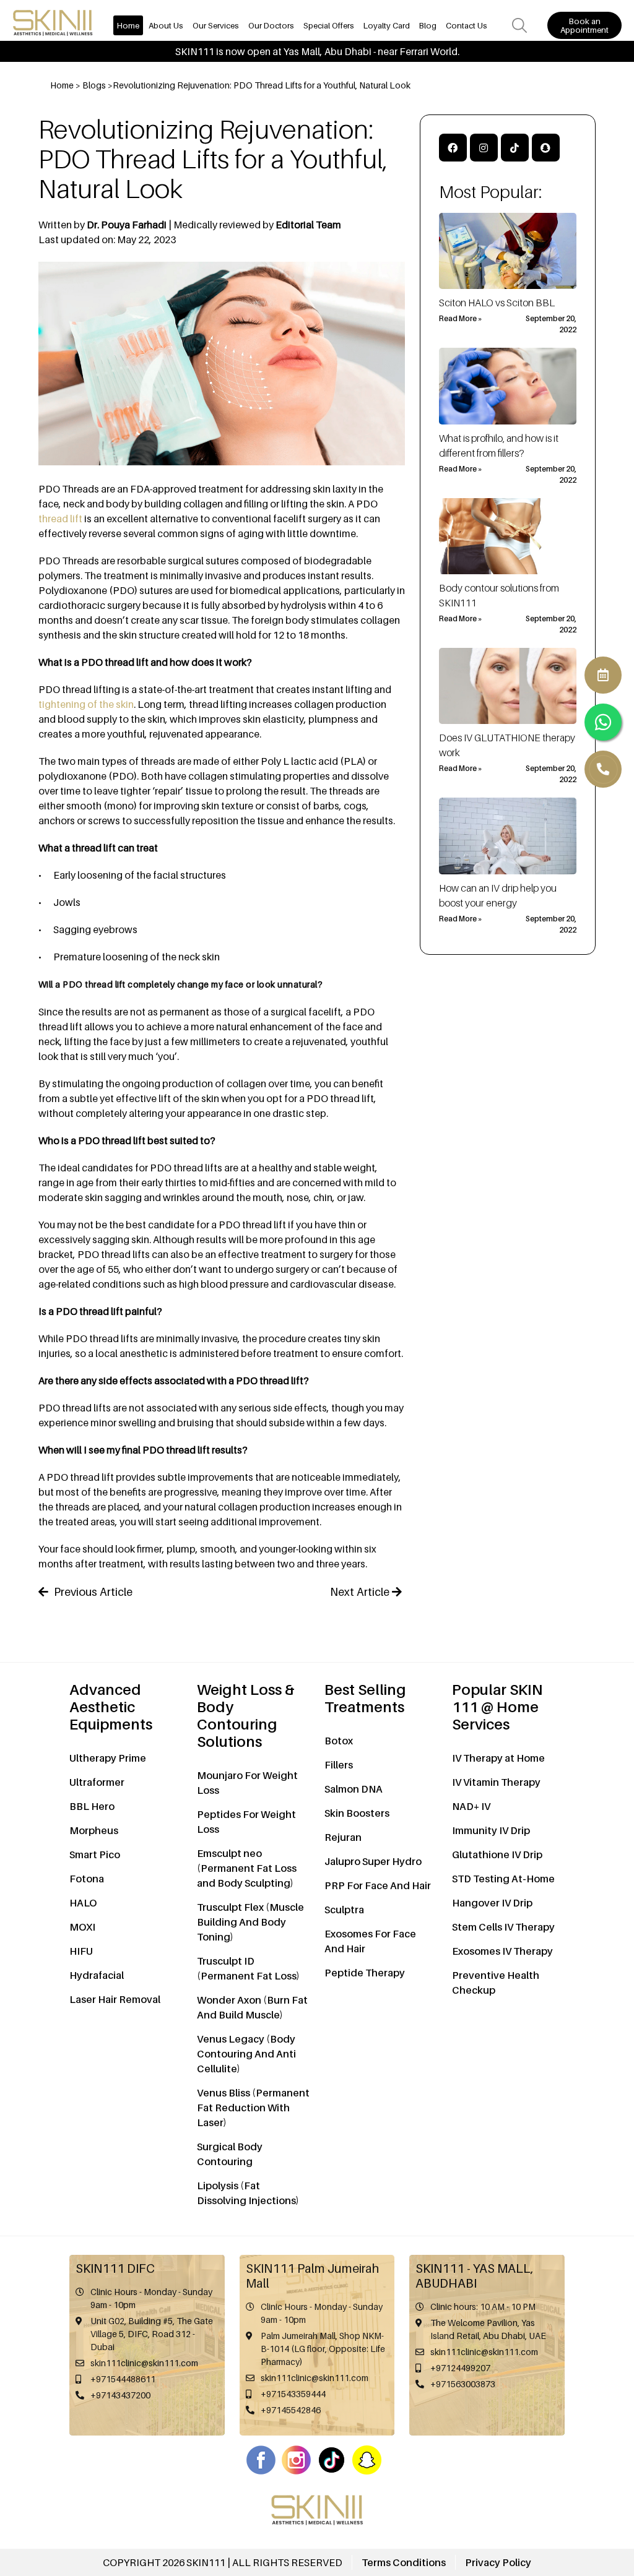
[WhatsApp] (603, 769)
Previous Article (92, 1592)
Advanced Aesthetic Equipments (111, 1707)
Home (128, 25)
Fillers (339, 1765)
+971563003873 (463, 2384)
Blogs (94, 85)
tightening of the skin (86, 704)
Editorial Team (308, 225)
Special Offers (329, 25)
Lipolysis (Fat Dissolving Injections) (248, 2193)
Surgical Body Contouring (230, 2154)
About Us (166, 25)
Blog (428, 25)
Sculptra (344, 1910)
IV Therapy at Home (498, 1758)
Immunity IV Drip (491, 1830)
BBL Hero (92, 1806)
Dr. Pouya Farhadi (128, 225)
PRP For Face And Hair (378, 1885)
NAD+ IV (471, 1806)
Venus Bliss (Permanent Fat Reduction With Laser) (253, 2108)
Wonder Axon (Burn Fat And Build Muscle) (252, 2007)
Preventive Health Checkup (496, 1983)
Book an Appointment (584, 25)
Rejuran (343, 1837)
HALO (83, 1903)
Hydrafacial (97, 1975)
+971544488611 (123, 2379)
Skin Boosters (357, 1813)
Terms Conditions (404, 2562)
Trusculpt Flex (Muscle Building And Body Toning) (250, 1922)
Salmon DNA (354, 1789)
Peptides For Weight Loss (246, 1822)
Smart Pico (95, 1854)
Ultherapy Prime (108, 1758)
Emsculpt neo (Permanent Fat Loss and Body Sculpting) (247, 1868)
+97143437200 (120, 2395)
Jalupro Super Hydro (373, 1861)
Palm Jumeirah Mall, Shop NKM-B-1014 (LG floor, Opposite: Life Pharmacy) (323, 2349)
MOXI (82, 1927)
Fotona (87, 1879)
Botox (339, 1741)
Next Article (361, 1592)
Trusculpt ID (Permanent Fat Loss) (248, 1968)
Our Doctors (271, 25)
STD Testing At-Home (503, 1879)
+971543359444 (293, 2394)
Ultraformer (97, 1782)
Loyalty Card (387, 25)
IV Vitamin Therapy (496, 1782)
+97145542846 (291, 2410)
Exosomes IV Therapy (502, 1951)
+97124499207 (460, 2368)
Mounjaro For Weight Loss (247, 1783)
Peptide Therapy (365, 1973)
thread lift (60, 519)
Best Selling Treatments (365, 1698)
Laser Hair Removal (115, 1999)
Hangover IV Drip (492, 1903)
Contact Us (467, 25)
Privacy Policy (498, 2562)
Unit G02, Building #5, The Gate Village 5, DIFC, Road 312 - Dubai (152, 2334)
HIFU (81, 1951)
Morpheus (94, 1830)
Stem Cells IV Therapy (503, 1927)
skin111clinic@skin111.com (144, 2363)
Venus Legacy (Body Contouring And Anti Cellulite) (246, 2054)
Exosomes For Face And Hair (370, 1941)
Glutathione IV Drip (497, 1854)
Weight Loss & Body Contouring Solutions (246, 1716)
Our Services (216, 25)
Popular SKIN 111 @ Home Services (497, 1707)
